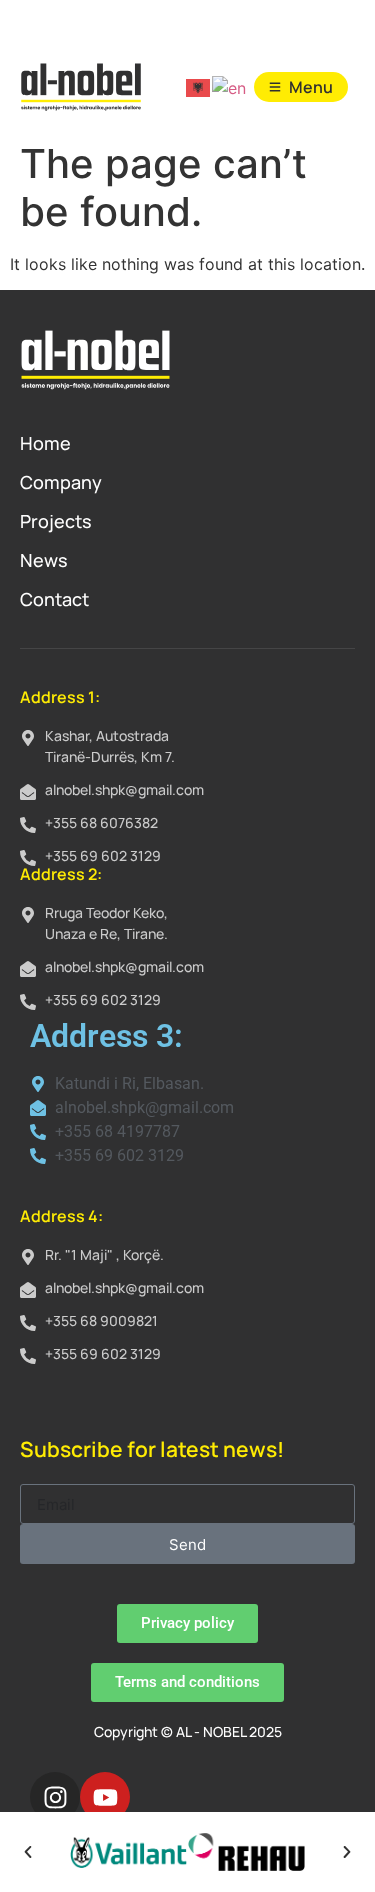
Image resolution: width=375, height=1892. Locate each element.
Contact (54, 599)
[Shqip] (199, 87)
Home (45, 443)
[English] (230, 87)
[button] (28, 1852)
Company (61, 482)
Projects (56, 521)
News (44, 560)
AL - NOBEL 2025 (229, 1731)
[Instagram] (55, 1797)
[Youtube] (105, 1797)
